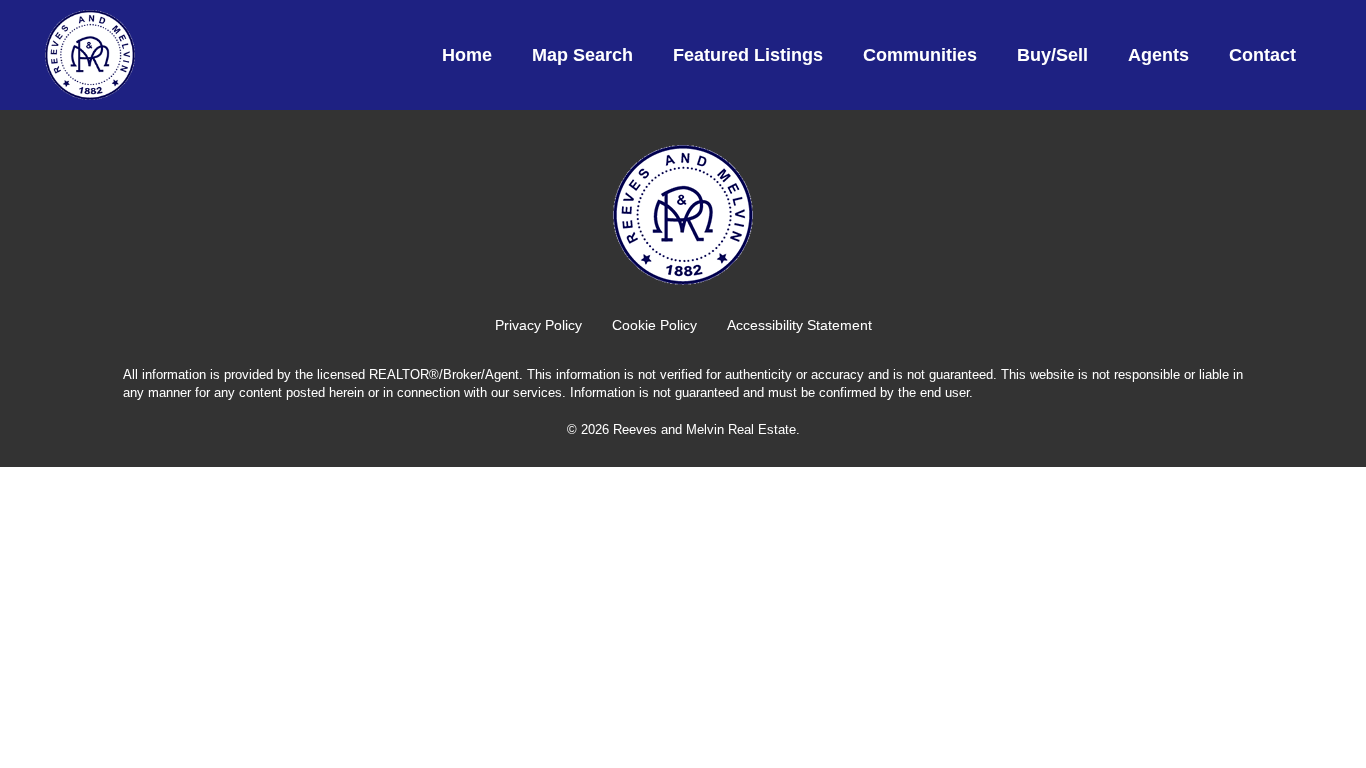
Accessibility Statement (799, 325)
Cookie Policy (654, 325)
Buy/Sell (1052, 55)
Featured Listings (748, 55)
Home (467, 55)
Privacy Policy (538, 325)
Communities (920, 55)
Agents (1158, 55)
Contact (1262, 55)
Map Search (582, 55)
